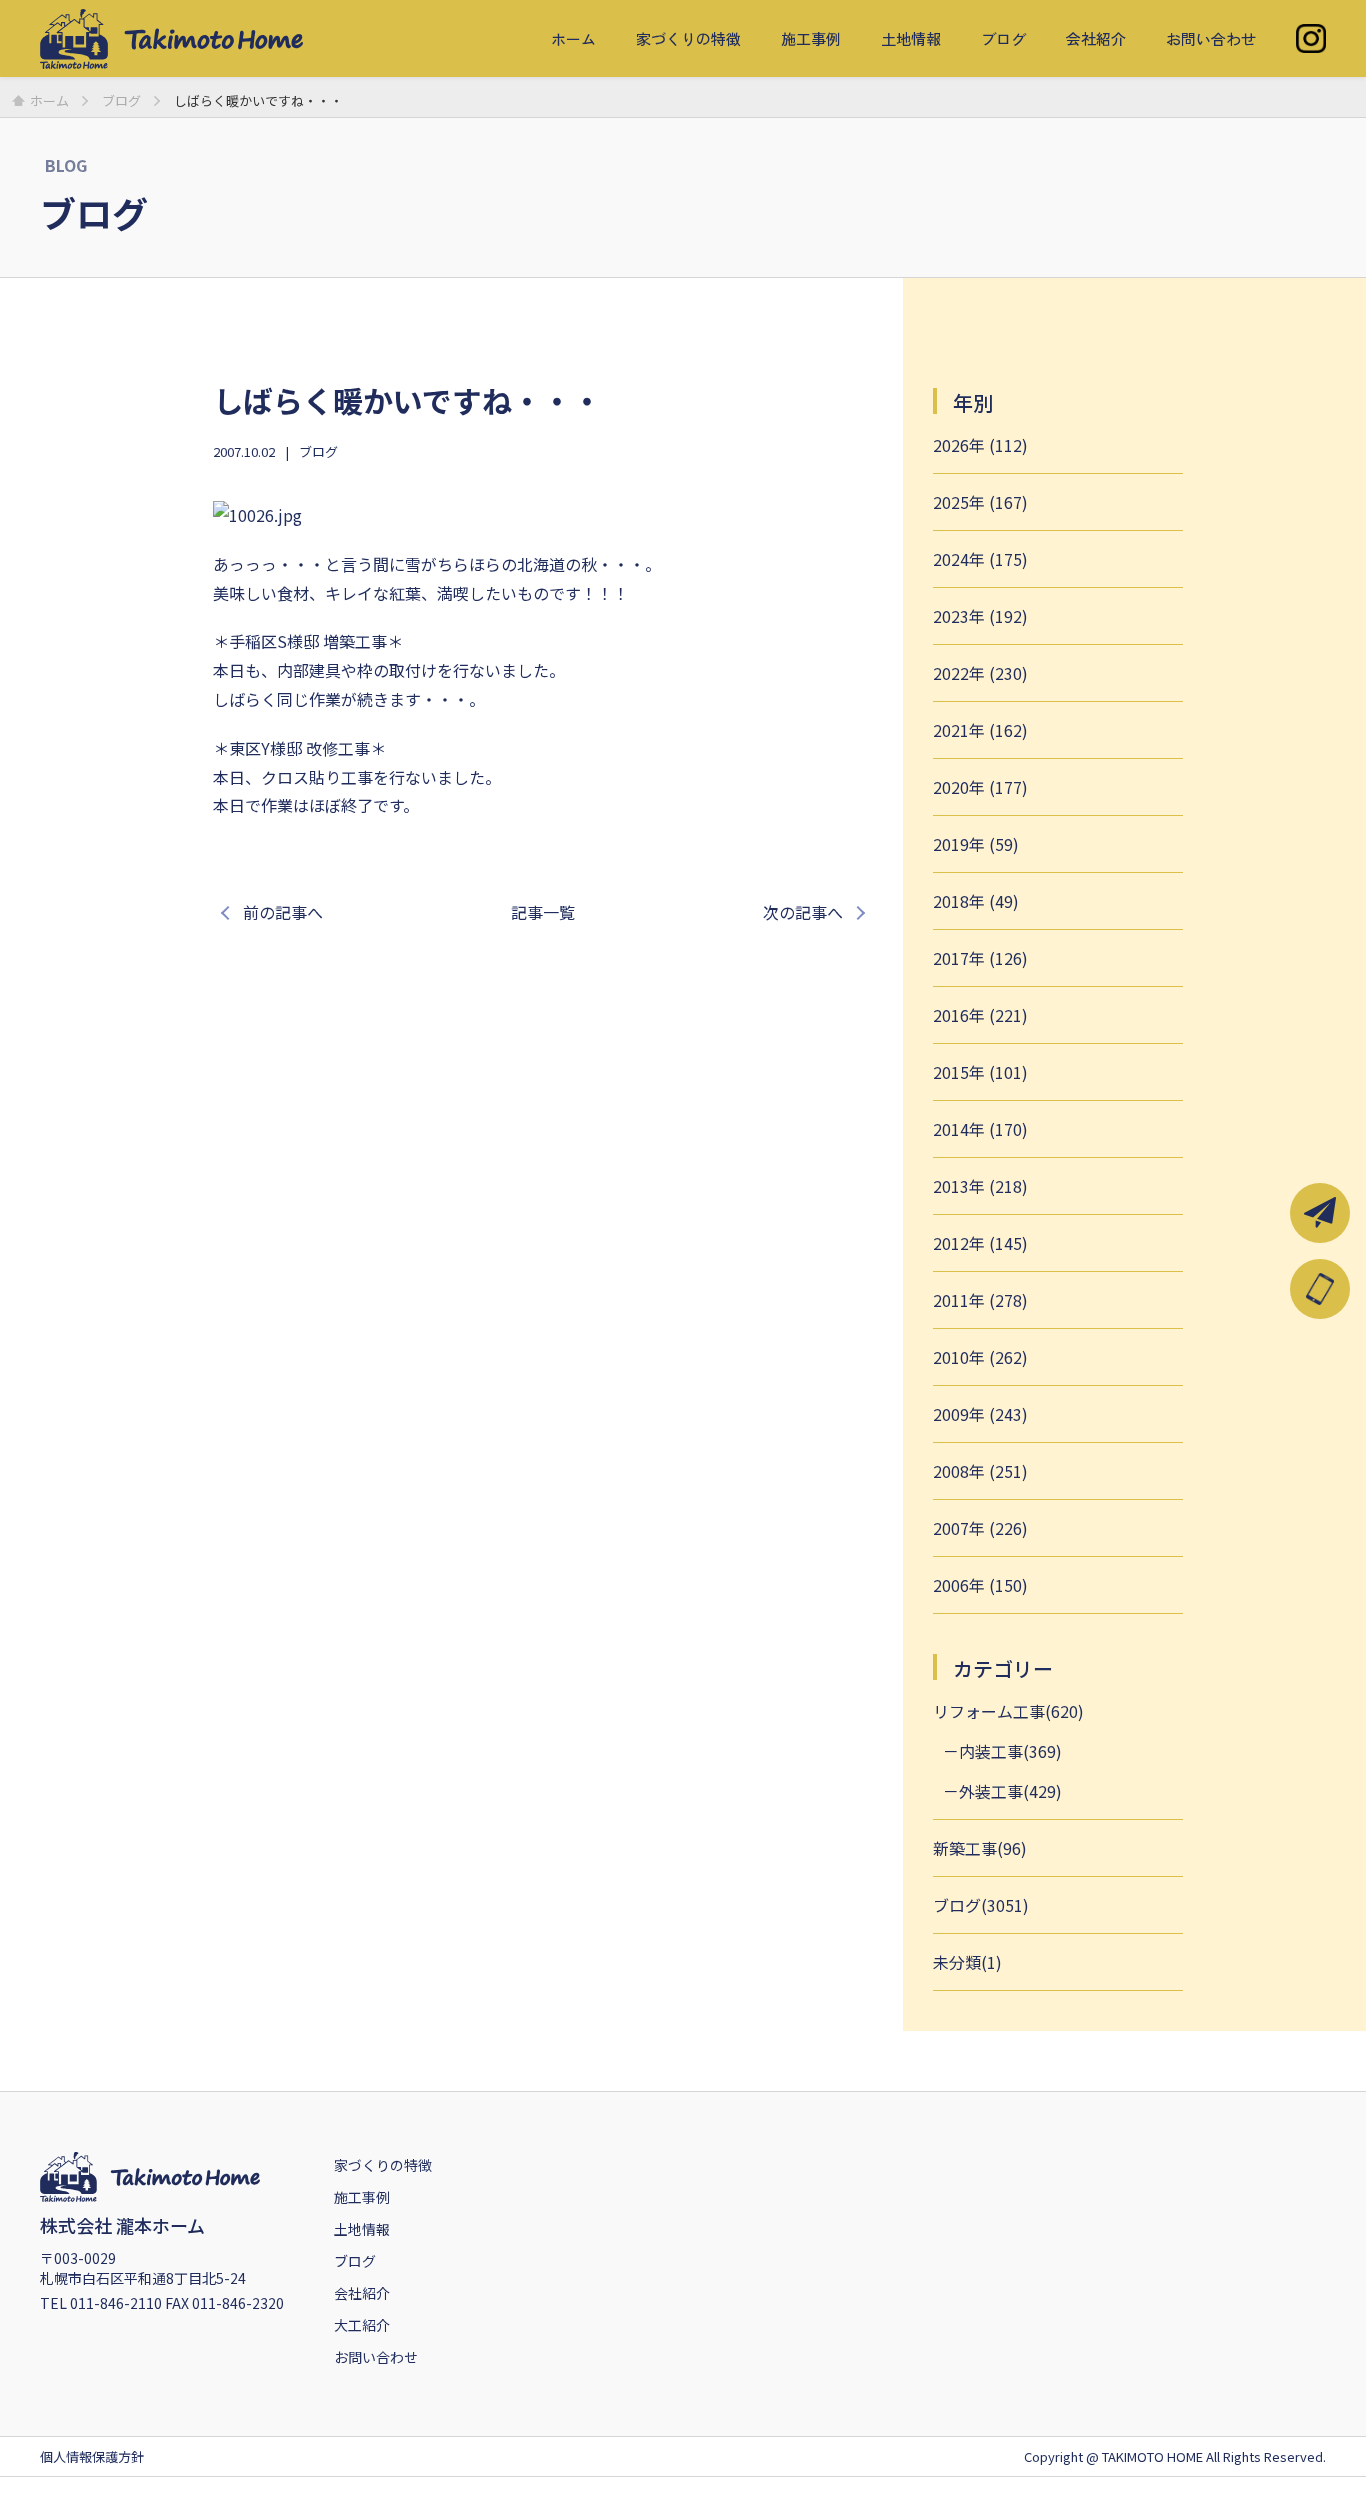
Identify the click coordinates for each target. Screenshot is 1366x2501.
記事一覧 (543, 912)
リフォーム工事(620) (1008, 1711)
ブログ (1003, 38)
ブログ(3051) (981, 1905)
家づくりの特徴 (688, 38)
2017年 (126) (980, 958)
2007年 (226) (980, 1528)
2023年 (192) (980, 616)
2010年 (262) (980, 1357)
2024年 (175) (980, 559)
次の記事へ (803, 912)
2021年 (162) (980, 730)
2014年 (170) (980, 1129)
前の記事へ (283, 912)
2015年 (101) (980, 1072)
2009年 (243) (980, 1414)
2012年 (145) (980, 1243)
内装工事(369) (1010, 1751)
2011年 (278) (980, 1300)
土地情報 (911, 38)
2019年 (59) (976, 844)
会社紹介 (1096, 38)
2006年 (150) (980, 1585)
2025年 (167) (980, 502)
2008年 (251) (980, 1471)
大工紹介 (362, 2325)
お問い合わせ (1211, 38)
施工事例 (811, 38)
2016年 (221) (980, 1015)
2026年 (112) (980, 445)
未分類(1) (967, 1962)
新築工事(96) (980, 1848)
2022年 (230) (980, 673)
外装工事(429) (1010, 1791)
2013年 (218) (980, 1186)
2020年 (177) (980, 787)
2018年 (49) (976, 901)
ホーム (573, 38)
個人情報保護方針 (92, 2456)
